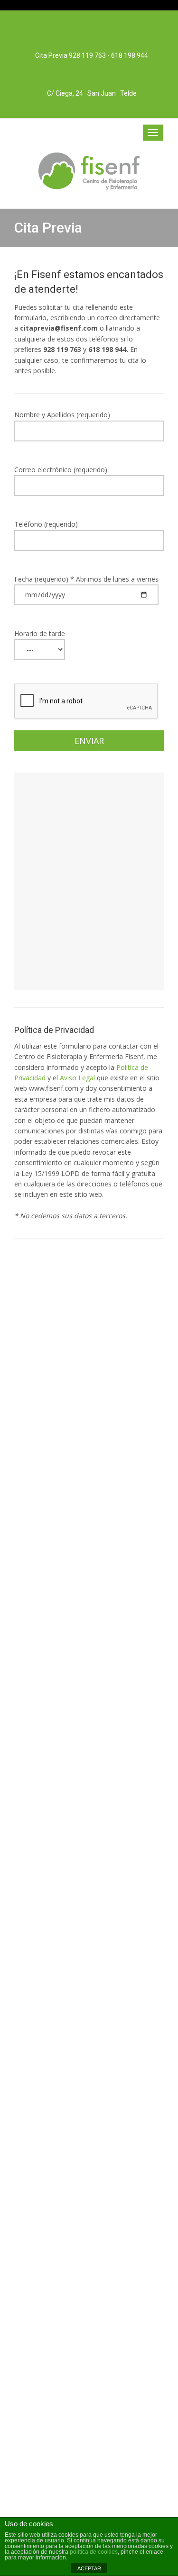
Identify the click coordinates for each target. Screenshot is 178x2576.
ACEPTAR (89, 2568)
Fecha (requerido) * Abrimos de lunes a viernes (86, 579)
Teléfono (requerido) (46, 524)
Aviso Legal (77, 1078)
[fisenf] (89, 171)
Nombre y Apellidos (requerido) (62, 415)
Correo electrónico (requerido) (61, 470)
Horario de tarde (40, 633)
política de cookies (94, 2552)
